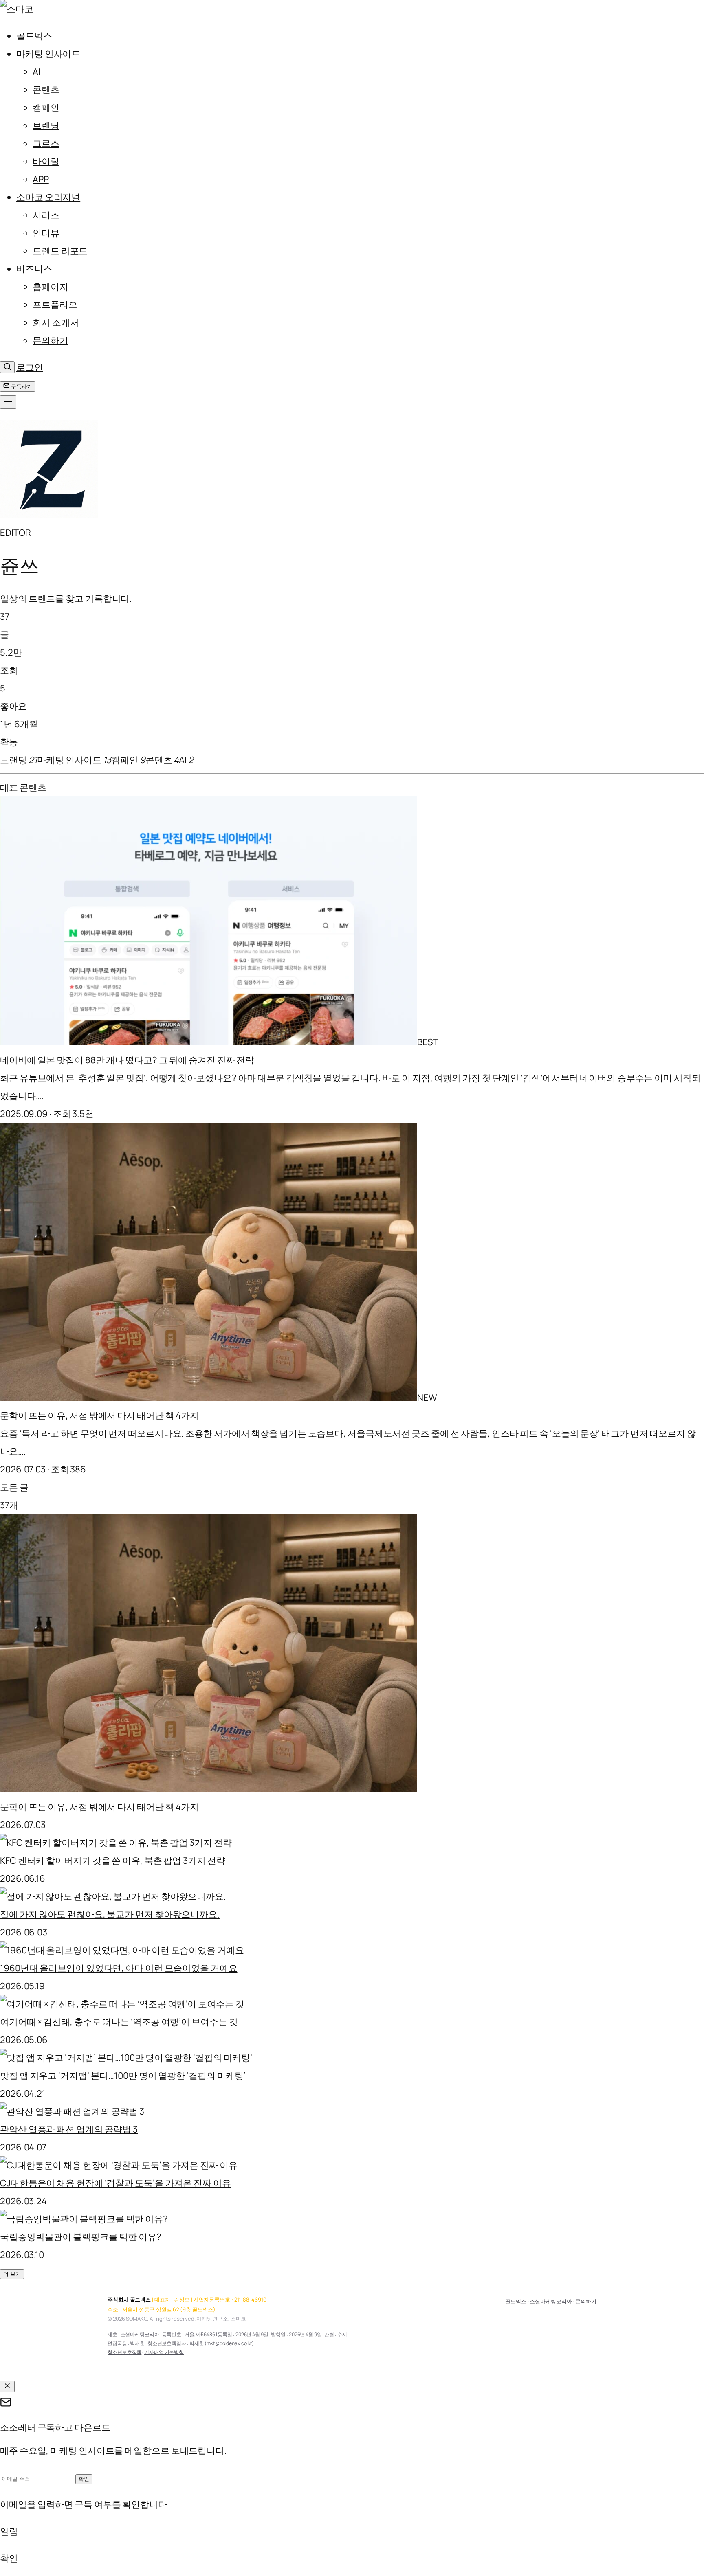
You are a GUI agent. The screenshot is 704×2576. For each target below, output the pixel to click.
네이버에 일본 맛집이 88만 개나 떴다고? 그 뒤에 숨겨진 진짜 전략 (127, 1060)
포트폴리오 (55, 305)
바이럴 (46, 161)
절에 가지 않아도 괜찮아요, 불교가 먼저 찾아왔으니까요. (110, 1914)
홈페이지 (51, 287)
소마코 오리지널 (48, 197)
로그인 (30, 367)
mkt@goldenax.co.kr (229, 2343)
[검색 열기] (7, 367)
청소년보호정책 (124, 2352)
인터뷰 (46, 233)
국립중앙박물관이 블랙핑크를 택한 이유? (81, 2237)
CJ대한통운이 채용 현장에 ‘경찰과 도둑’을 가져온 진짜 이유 (115, 2183)
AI (36, 72)
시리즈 (46, 215)
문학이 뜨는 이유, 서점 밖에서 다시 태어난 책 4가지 (99, 1415)
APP (41, 179)
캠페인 (46, 108)
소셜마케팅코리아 (551, 2301)
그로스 (46, 143)
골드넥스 (34, 36)
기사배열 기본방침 (164, 2352)
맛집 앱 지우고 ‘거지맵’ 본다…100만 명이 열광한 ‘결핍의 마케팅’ (123, 2076)
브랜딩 (46, 125)
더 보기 (12, 2274)
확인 (84, 2479)
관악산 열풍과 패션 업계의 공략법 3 (69, 2129)
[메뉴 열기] (8, 402)
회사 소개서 (56, 323)
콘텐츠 (46, 90)
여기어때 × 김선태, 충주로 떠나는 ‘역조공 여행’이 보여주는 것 (119, 2022)
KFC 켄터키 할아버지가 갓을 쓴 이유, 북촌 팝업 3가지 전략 (113, 1861)
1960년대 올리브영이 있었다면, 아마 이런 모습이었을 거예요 (119, 1968)
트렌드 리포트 (60, 251)
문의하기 (51, 340)
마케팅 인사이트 (48, 54)
